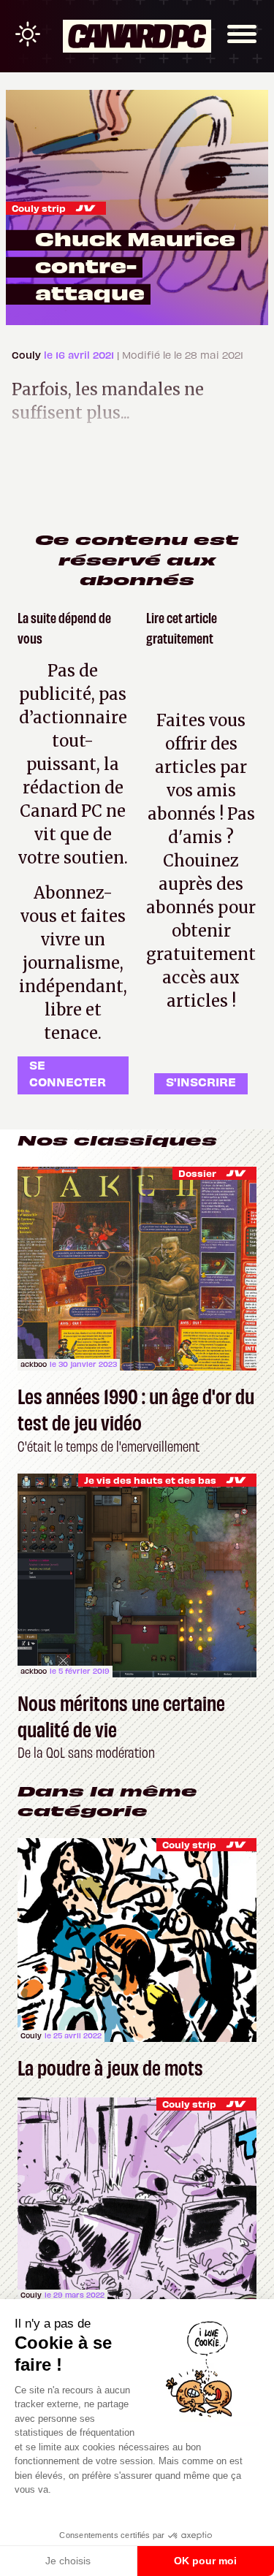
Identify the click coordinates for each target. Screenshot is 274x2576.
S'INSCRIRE (201, 1081)
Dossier (197, 1173)
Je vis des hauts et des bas (150, 1480)
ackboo (34, 1364)
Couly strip (39, 208)
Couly (28, 355)
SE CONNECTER (68, 1073)
